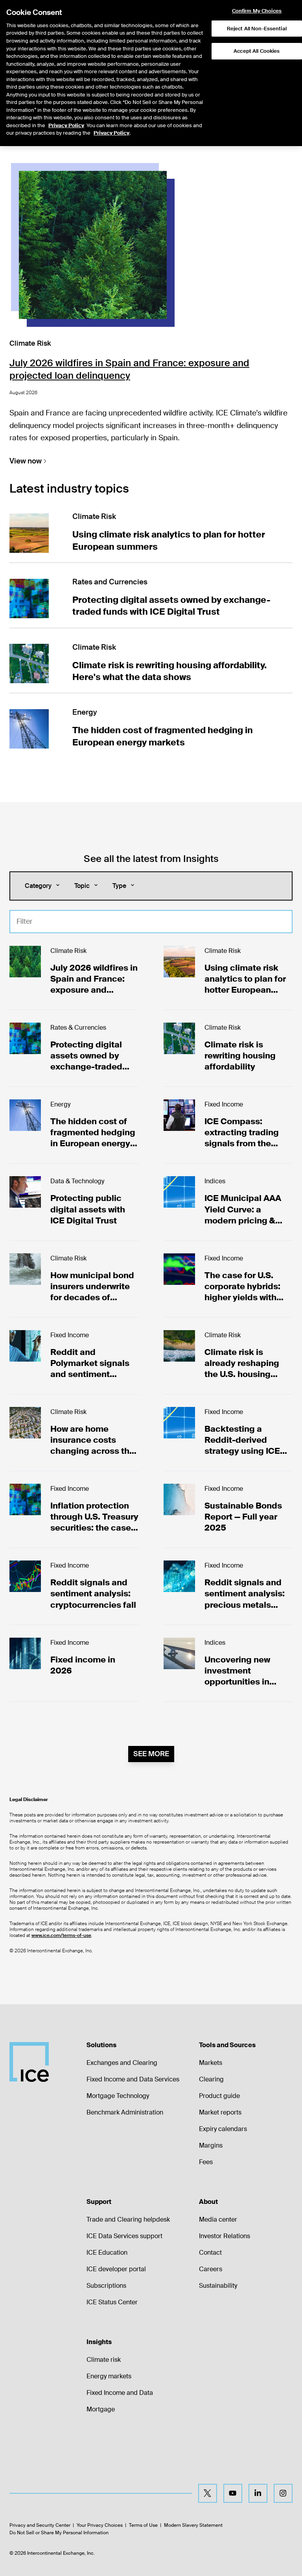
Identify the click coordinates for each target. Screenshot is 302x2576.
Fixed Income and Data (120, 2393)
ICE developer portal (116, 2269)
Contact (210, 2253)
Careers (211, 2269)
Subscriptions (106, 2286)
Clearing (211, 2079)
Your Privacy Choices (100, 2525)
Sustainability (218, 2286)
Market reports (220, 2112)
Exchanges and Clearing (122, 2063)
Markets (211, 2063)
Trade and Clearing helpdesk (128, 2219)
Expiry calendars (223, 2129)
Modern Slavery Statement (193, 2525)
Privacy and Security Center (40, 2525)
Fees (206, 2162)
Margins (211, 2145)
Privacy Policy (66, 125)
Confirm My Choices (257, 11)
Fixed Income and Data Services (133, 2079)
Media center (218, 2219)
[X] (208, 2493)
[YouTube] (233, 2493)
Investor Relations (225, 2236)
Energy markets (109, 2376)
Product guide (219, 2096)
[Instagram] (283, 2493)
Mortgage (101, 2409)
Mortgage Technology (118, 2096)
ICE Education (107, 2253)
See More (151, 1754)
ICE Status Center (112, 2302)
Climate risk (104, 2360)
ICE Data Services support (124, 2236)
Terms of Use (143, 2525)
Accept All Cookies (257, 51)
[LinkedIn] (258, 2493)
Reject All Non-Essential (257, 29)
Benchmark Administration (125, 2112)
